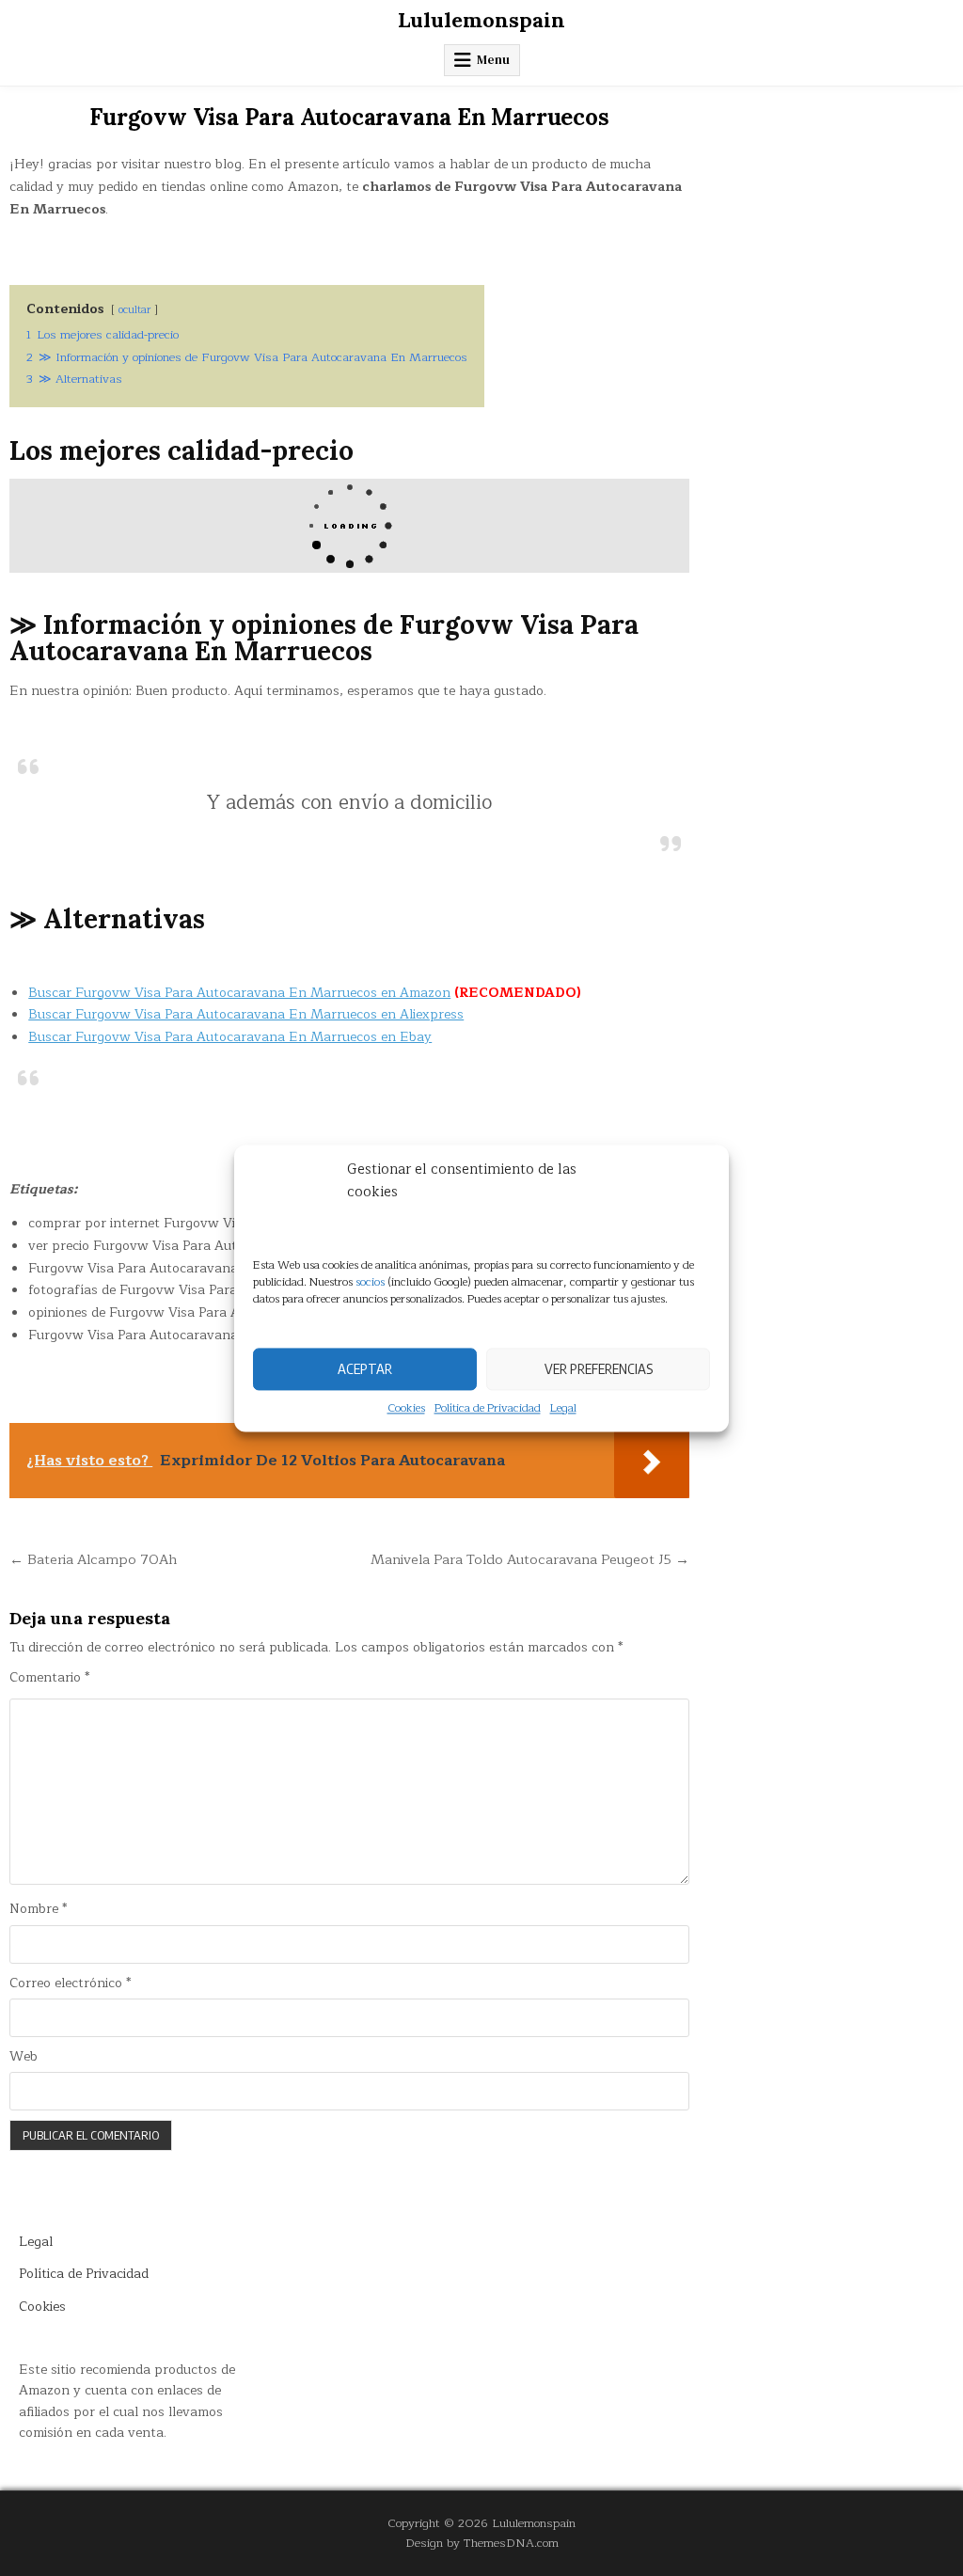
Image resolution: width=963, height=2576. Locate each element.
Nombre (38, 1909)
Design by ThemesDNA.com (482, 2543)
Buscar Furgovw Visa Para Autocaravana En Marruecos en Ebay (230, 1037)
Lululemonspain (481, 20)
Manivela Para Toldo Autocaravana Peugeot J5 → (530, 1559)
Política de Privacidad (488, 1408)
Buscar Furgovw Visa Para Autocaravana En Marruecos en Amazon (239, 993)
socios (370, 1282)
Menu (493, 60)
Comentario (49, 1678)
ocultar (134, 310)
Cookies (406, 1408)
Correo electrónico (70, 1983)
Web (24, 2057)
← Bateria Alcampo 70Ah (93, 1559)
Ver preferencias (599, 1368)
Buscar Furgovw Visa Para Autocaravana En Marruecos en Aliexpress (246, 1014)
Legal (563, 1408)
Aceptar (365, 1368)
